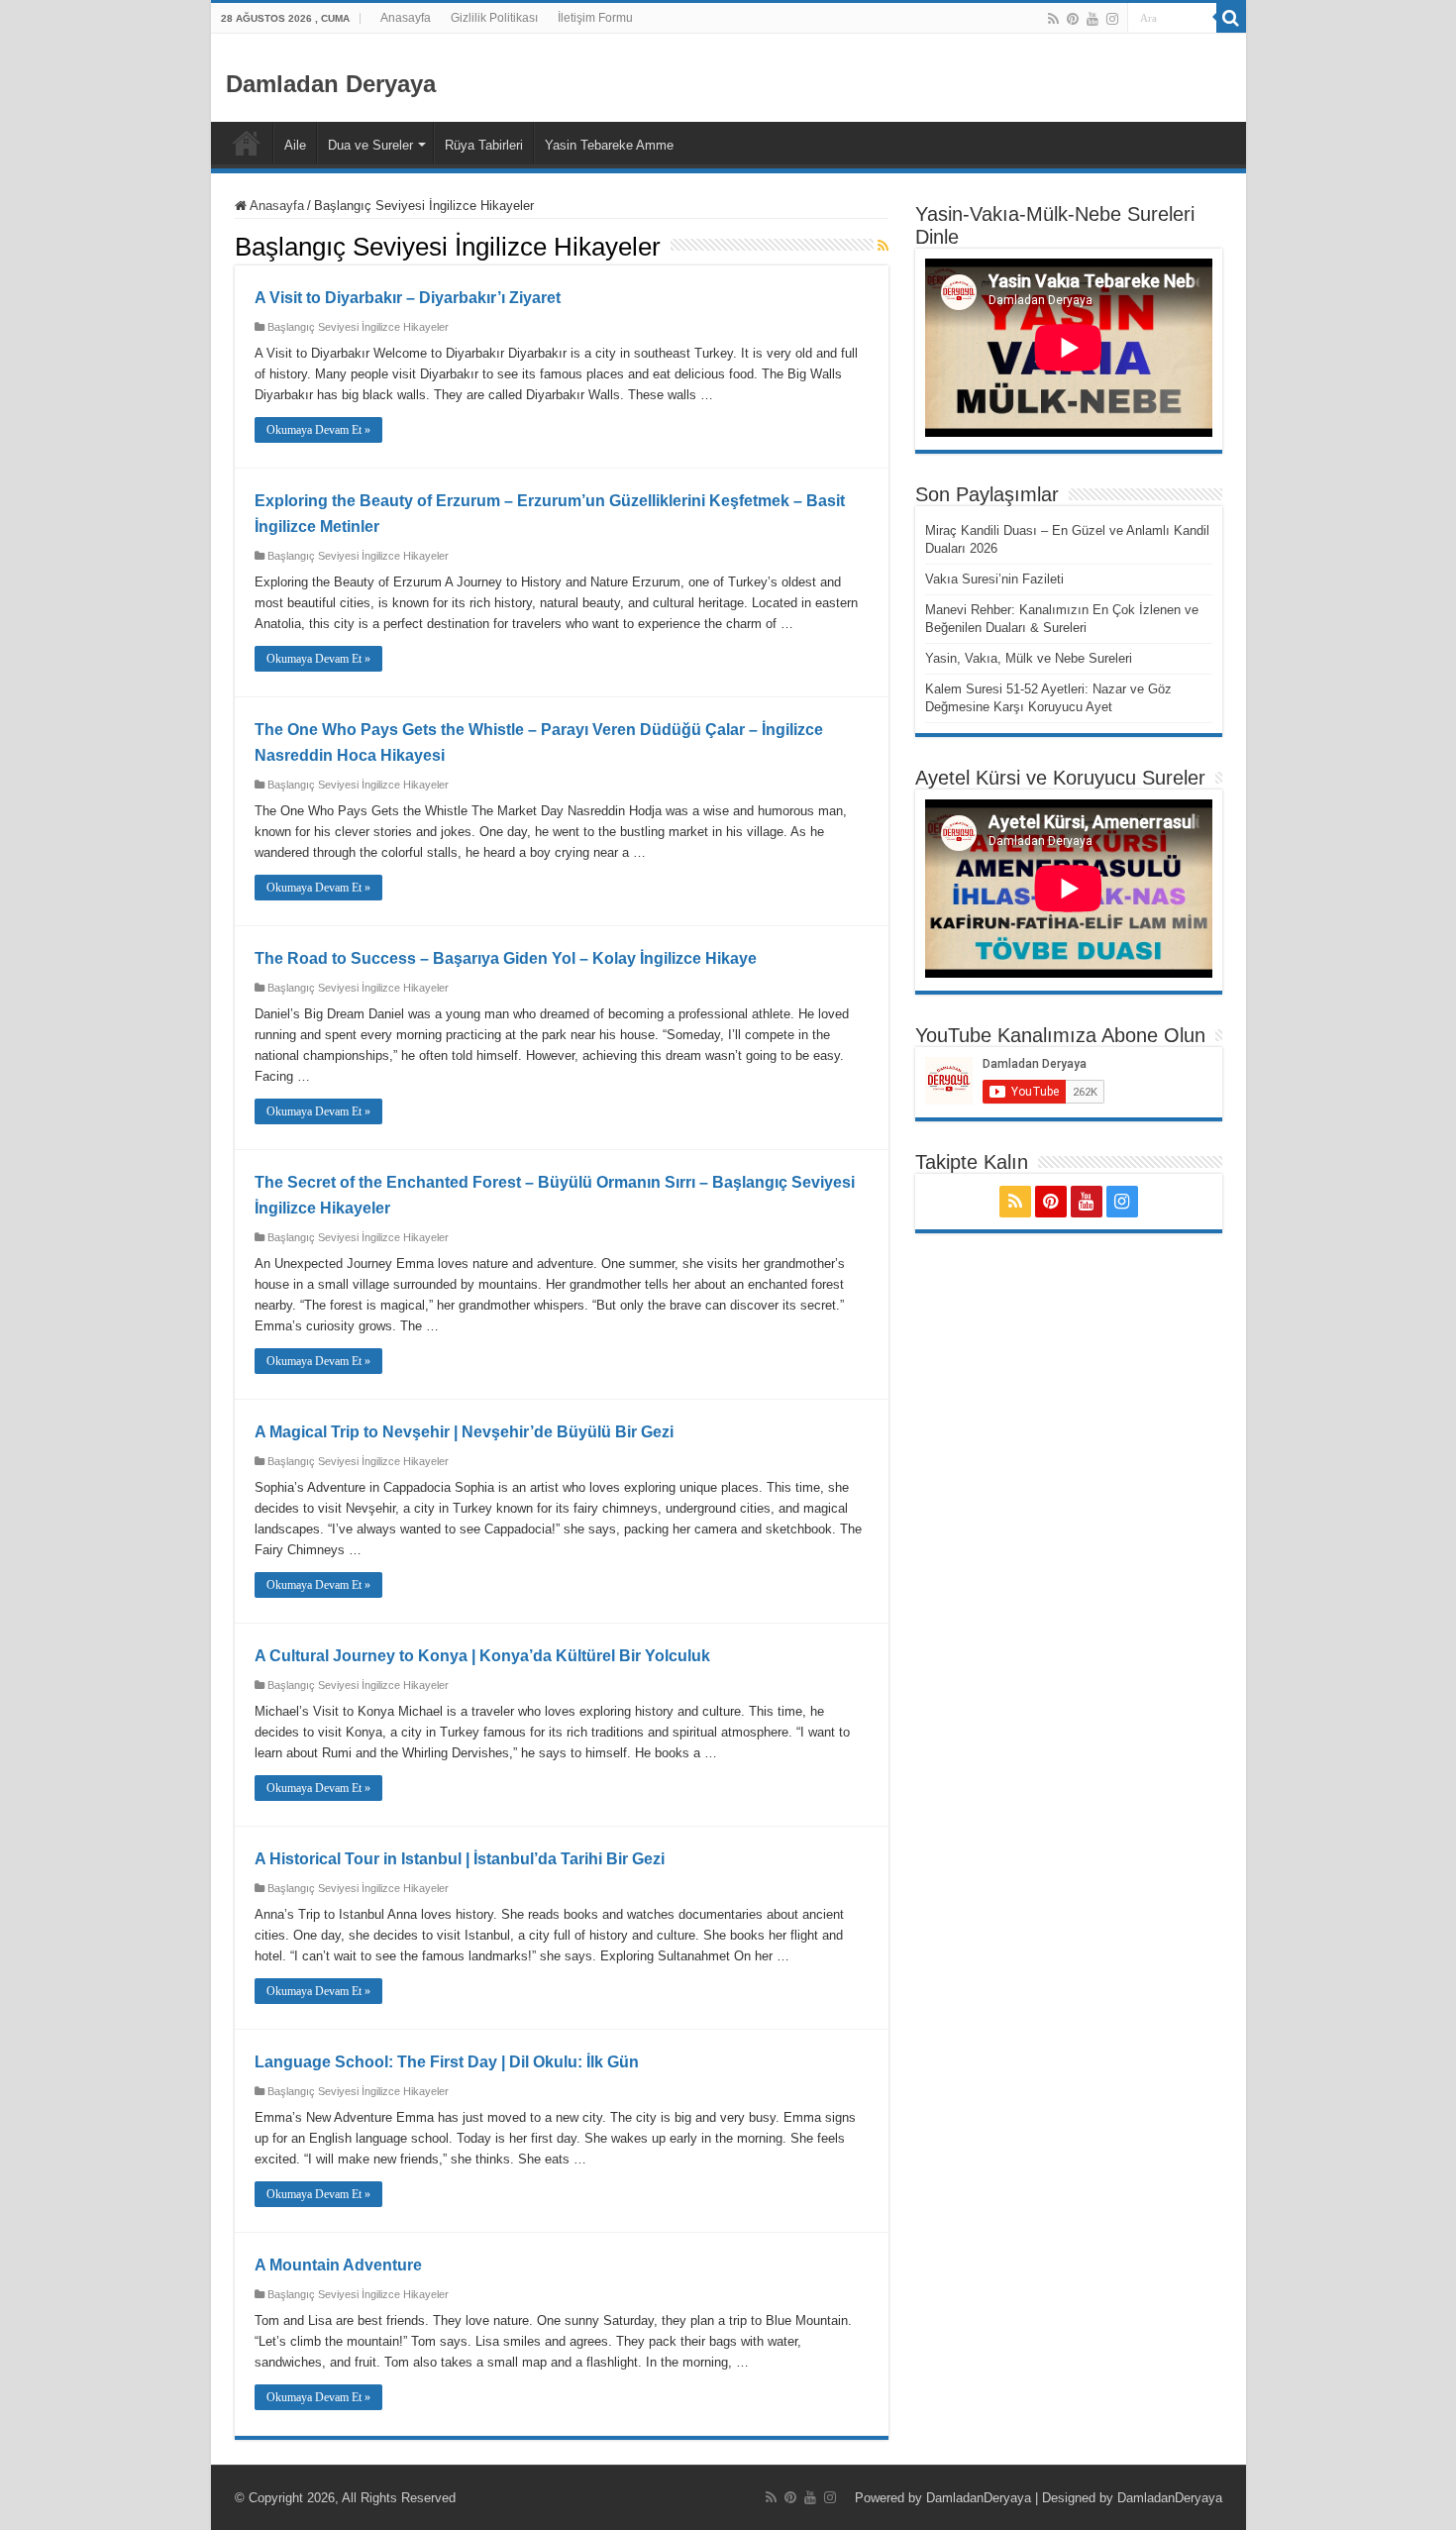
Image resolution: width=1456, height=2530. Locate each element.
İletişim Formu (595, 18)
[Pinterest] (1073, 19)
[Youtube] (1092, 19)
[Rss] (1053, 19)
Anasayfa (406, 18)
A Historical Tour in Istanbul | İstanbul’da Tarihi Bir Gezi (460, 1859)
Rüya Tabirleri (484, 145)
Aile (295, 145)
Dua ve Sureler (370, 145)
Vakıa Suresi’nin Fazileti (994, 579)
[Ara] (1231, 18)
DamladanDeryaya (979, 2498)
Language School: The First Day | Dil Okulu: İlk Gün (447, 2062)
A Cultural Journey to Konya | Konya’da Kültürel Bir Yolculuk (482, 1656)
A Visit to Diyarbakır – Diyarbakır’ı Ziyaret (408, 298)
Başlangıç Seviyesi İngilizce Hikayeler (358, 327)
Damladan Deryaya (331, 84)
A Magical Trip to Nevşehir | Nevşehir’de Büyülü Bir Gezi (464, 1432)
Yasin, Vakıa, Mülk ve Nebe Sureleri (1029, 658)
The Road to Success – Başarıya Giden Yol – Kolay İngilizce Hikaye (506, 958)
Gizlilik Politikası (494, 18)
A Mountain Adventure (338, 2265)
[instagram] (1112, 19)
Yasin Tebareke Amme (609, 145)
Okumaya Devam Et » (318, 430)
